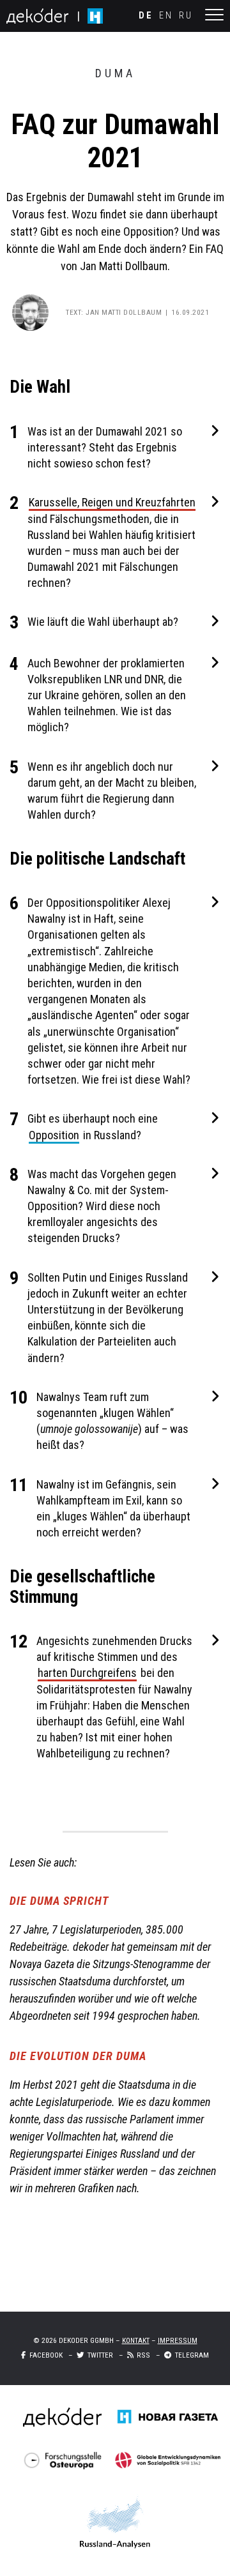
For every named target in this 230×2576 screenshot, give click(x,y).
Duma (115, 73)
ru (186, 16)
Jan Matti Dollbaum (124, 312)
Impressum (178, 2340)
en (166, 16)
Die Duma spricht (59, 1901)
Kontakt (136, 2340)
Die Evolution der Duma (78, 2056)
